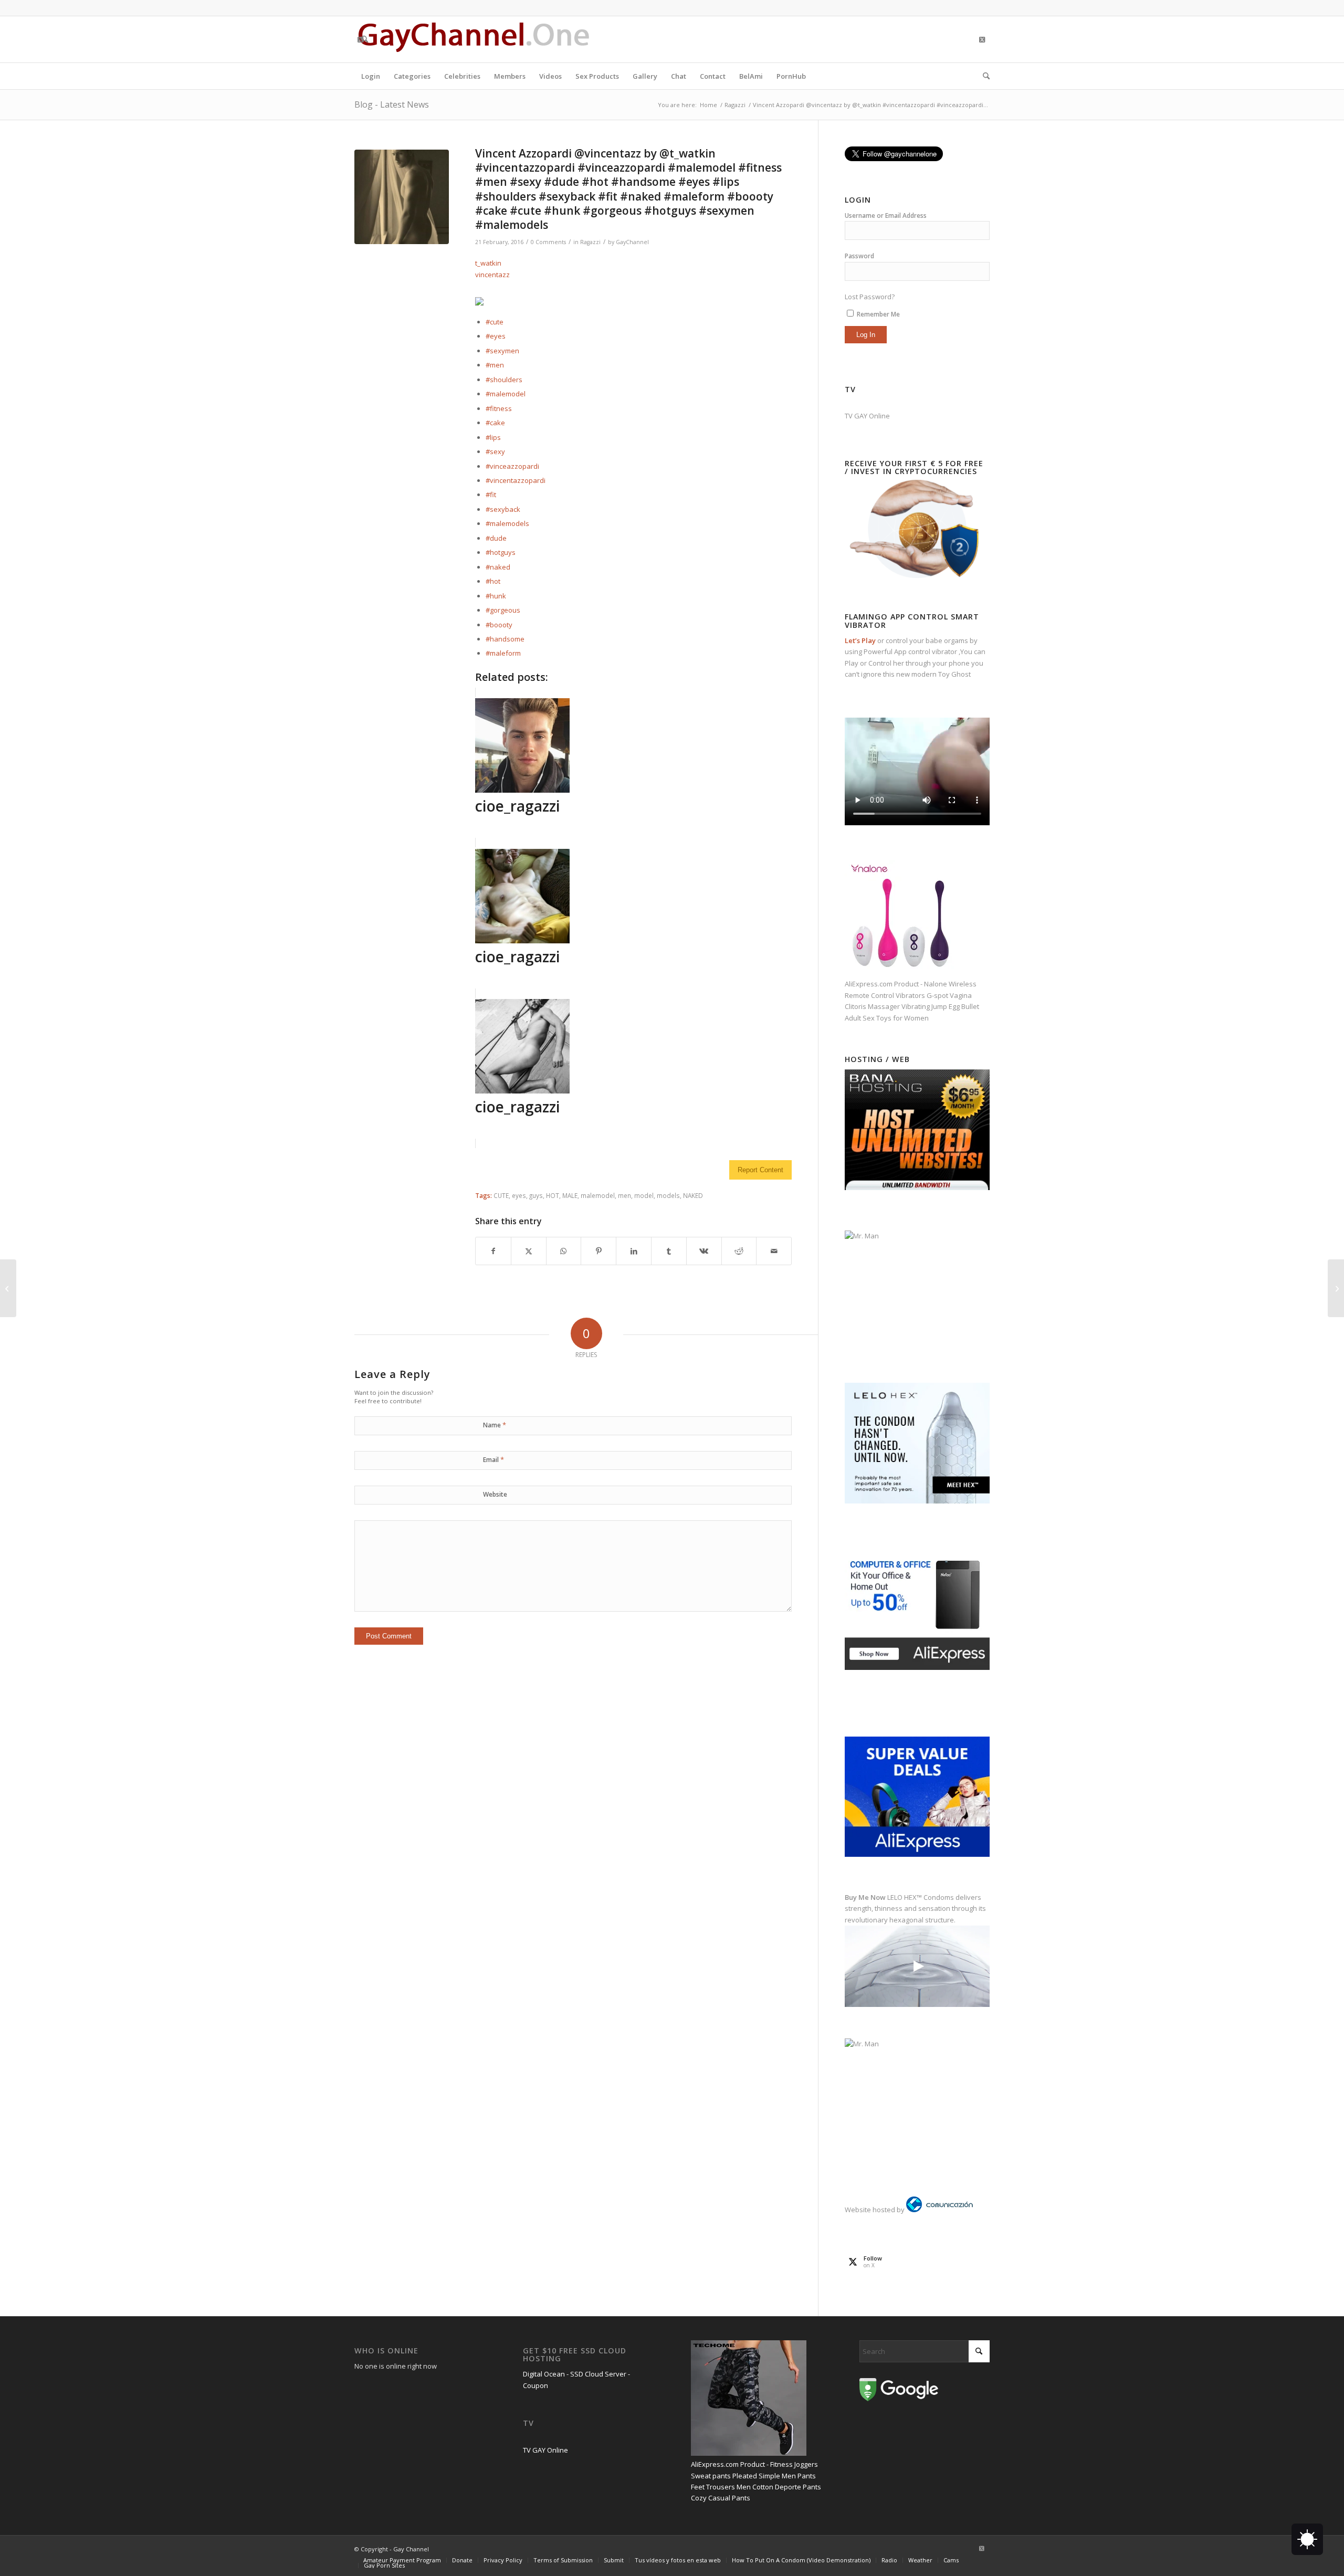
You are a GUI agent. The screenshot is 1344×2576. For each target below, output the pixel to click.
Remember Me (878, 314)
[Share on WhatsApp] (564, 1251)
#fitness (499, 408)
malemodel (598, 1195)
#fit (491, 495)
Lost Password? (870, 297)
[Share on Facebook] (493, 1251)
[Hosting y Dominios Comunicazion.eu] (939, 2210)
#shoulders (504, 380)
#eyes (496, 336)
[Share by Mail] (774, 1251)
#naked (498, 567)
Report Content (760, 1170)
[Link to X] (360, 39)
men (624, 1195)
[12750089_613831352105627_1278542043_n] (402, 197)
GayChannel (632, 242)
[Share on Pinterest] (598, 1251)
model (644, 1195)
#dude (496, 538)
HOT (553, 1195)
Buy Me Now (865, 1897)
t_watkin (488, 263)
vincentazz (492, 275)
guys (536, 1195)
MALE (570, 1195)
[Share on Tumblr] (669, 1251)
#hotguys (501, 552)
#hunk (496, 596)
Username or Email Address (886, 215)
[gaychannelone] (474, 39)
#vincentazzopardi (516, 480)
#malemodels (507, 523)
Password (859, 256)
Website (495, 1494)
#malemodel (506, 394)
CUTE (501, 1195)
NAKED (693, 1195)
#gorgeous (503, 610)
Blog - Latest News (392, 104)
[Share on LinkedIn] (634, 1251)
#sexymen (502, 351)
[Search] (983, 76)
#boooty (499, 625)
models (668, 1195)
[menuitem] (371, 76)
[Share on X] (529, 1251)
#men (495, 365)
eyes (519, 1195)
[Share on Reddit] (739, 1251)
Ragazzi (590, 242)
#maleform (503, 653)
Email (493, 1459)
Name (495, 1425)
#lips (493, 437)
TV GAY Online (867, 416)
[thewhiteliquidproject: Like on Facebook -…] (8, 1288)
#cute (495, 322)
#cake (495, 423)
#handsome (505, 639)
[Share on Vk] (704, 1251)
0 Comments (548, 242)
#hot (493, 581)
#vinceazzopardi (512, 466)
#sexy (495, 451)
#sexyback (503, 509)
